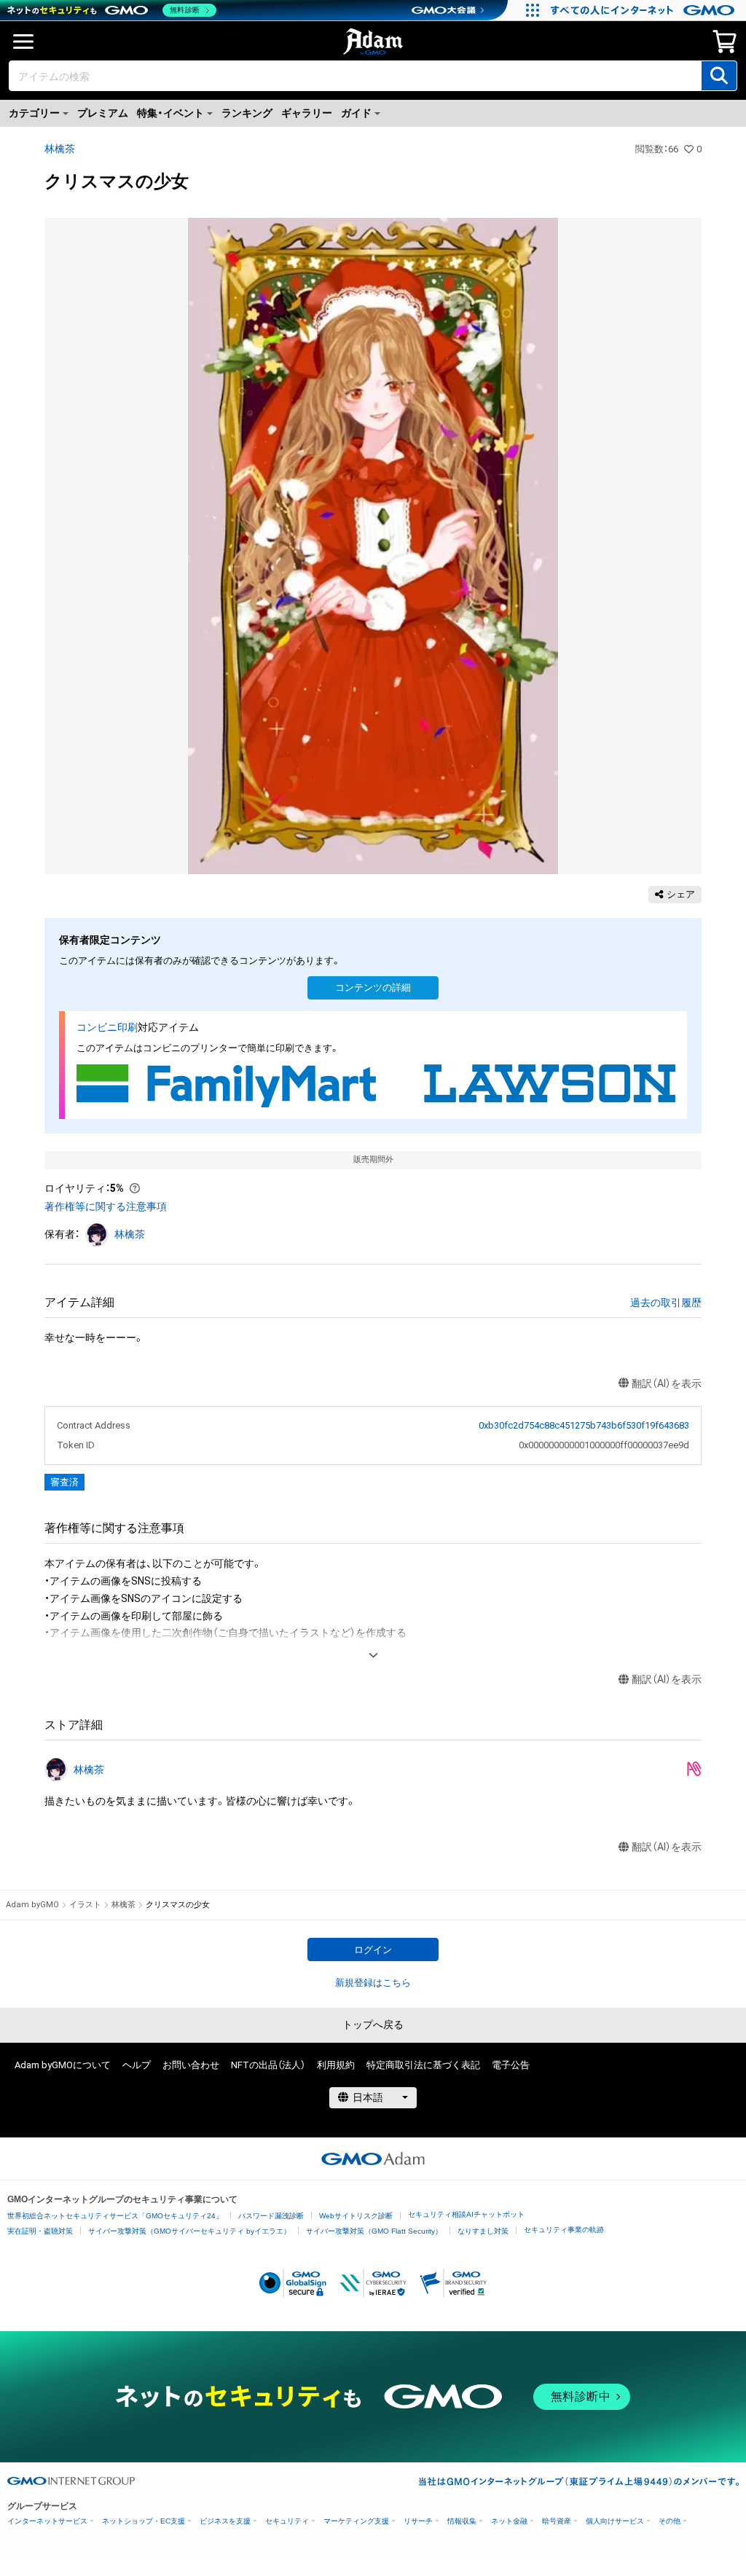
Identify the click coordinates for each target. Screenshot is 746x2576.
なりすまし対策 (483, 2231)
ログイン (373, 1950)
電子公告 (511, 2065)
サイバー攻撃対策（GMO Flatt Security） (374, 2231)
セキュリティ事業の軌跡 (564, 2230)
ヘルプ (137, 2065)
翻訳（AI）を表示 (667, 1383)
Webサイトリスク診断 (356, 2216)
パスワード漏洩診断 (271, 2216)
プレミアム (103, 113)
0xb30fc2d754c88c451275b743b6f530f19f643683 (584, 1425)
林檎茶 (60, 149)
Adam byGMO (32, 1905)
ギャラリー (307, 113)
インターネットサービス (47, 2521)
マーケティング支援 (356, 2521)
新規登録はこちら (373, 1983)
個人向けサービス (615, 2521)
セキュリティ (287, 2521)
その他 (670, 2521)
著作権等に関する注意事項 (106, 1206)
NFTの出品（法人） (268, 2065)
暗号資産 (557, 2521)
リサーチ (418, 2521)
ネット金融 (509, 2521)
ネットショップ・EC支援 (144, 2521)
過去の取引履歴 (666, 1303)
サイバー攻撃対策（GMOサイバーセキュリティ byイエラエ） (189, 2231)
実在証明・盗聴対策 (40, 2231)
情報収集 (462, 2521)
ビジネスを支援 (225, 2521)
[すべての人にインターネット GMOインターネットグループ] (644, 10)
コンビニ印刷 (107, 1027)
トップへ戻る (373, 2025)
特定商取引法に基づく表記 (423, 2065)
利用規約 (336, 2065)
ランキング (247, 113)
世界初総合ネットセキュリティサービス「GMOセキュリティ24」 (115, 2216)
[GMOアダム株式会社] (373, 2159)
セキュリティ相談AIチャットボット (466, 2214)
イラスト (85, 1905)
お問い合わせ (191, 2065)
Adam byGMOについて (63, 2065)
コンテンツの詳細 (373, 987)
